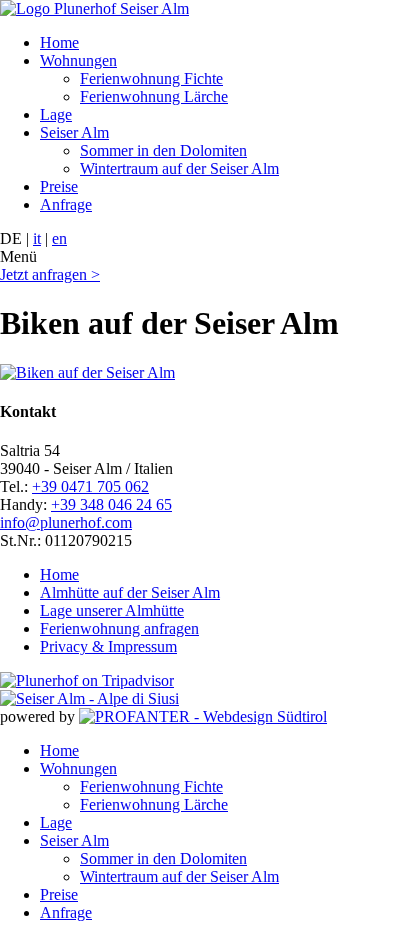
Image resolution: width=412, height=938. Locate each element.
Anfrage (66, 204)
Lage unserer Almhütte (112, 610)
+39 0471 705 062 (90, 486)
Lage (56, 114)
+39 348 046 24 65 (111, 504)
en (59, 238)
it (37, 238)
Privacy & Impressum (108, 646)
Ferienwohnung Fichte (151, 78)
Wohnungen (78, 60)
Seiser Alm (74, 132)
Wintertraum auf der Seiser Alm (179, 168)
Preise (59, 186)
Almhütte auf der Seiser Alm (130, 592)
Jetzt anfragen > (50, 274)
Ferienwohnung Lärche (154, 96)
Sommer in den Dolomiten (163, 150)
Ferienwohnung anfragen (119, 628)
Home (59, 42)
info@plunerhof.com (66, 522)
